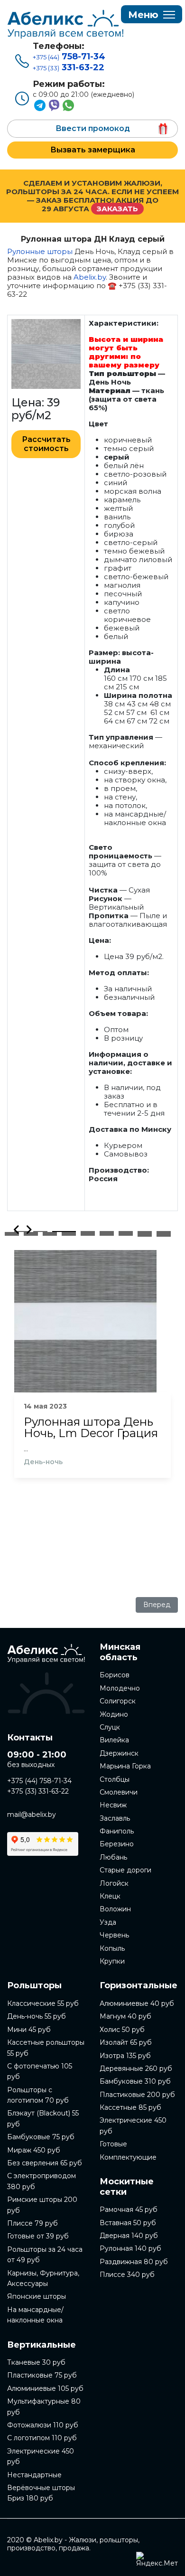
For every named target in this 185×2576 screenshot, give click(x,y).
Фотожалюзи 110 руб (43, 2425)
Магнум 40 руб (125, 2016)
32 (107, 1234)
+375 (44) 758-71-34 (39, 1781)
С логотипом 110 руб (42, 2438)
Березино (117, 1844)
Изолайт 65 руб (126, 2042)
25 (145, 1233)
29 (50, 1234)
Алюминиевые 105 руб (45, 2388)
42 (126, 1235)
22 (88, 1233)
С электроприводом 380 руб (42, 2181)
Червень (114, 1935)
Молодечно (120, 1688)
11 (50, 1232)
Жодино (114, 1714)
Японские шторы (37, 2296)
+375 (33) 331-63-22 (38, 1791)
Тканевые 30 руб (36, 2362)
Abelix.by (90, 277)
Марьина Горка (125, 1766)
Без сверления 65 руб (45, 2163)
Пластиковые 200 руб (137, 2095)
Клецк (110, 1896)
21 (69, 1233)
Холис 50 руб (122, 2030)
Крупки (112, 1961)
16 (145, 1232)
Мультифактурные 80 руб (44, 2407)
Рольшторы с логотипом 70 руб (38, 2095)
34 (145, 1234)
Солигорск (118, 1701)
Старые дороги (125, 1870)
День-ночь (43, 1462)
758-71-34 (69, 56)
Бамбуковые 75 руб (41, 2137)
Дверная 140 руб (129, 2236)
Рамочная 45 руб (129, 2209)
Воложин (115, 1909)
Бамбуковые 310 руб (135, 2081)
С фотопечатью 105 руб (40, 2071)
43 (145, 1235)
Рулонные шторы (40, 251)
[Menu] (152, 15)
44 (164, 1235)
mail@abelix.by (32, 1814)
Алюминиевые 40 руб (137, 2003)
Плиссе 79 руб (32, 2223)
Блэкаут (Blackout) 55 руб (43, 2118)
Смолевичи (119, 1792)
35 (164, 1234)
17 (164, 1232)
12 (69, 1232)
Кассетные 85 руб (130, 2107)
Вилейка (114, 1740)
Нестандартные (34, 2475)
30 (69, 1234)
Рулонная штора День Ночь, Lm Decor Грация (91, 1428)
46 (164, 1236)
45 (145, 1236)
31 (88, 1234)
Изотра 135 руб (125, 2056)
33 (126, 1234)
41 (107, 1235)
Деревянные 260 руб (136, 2068)
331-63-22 (69, 67)
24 (126, 1233)
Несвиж (113, 1805)
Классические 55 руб (43, 2003)
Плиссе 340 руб (127, 2275)
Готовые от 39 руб (38, 2236)
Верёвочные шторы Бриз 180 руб (41, 2493)
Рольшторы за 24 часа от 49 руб (45, 2255)
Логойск (114, 1883)
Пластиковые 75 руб (42, 2375)
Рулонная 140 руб (130, 2248)
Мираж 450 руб (34, 2150)
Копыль (112, 1948)
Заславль (115, 1818)
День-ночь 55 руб (37, 2016)
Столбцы (115, 1779)
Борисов (115, 1675)
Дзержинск (119, 1753)
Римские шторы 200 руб (42, 2205)
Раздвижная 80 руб (134, 2262)
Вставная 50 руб (128, 2223)
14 (107, 1232)
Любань (113, 1857)
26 (164, 1233)
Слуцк (110, 1727)
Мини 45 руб (29, 2030)
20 (50, 1233)
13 (88, 1232)
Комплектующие (128, 2157)
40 (88, 1235)
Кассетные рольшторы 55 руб (46, 2048)
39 (69, 1235)
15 (126, 1232)
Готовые (113, 2144)
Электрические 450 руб (41, 2456)
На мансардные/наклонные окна (35, 2315)
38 (50, 1235)
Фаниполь (117, 1831)
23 (107, 1233)
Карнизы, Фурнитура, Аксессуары (43, 2278)
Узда (108, 1922)
